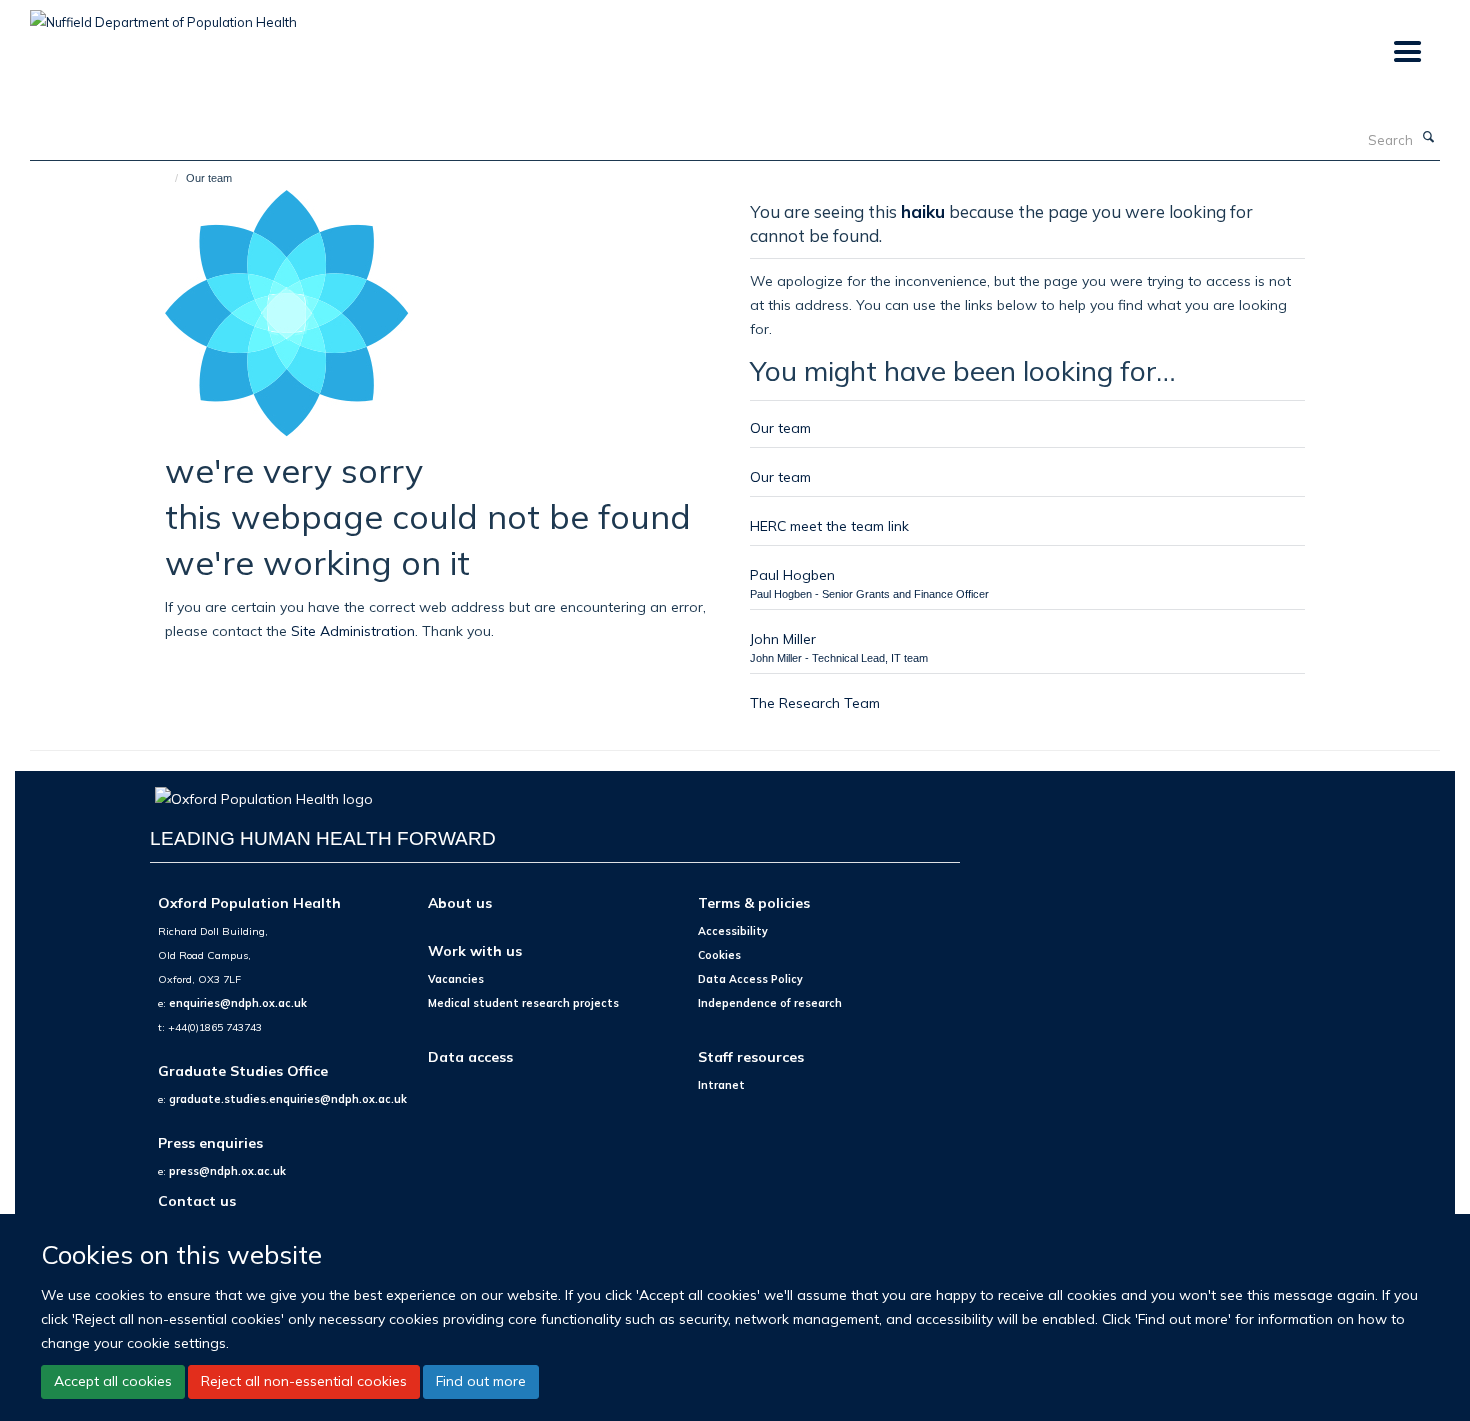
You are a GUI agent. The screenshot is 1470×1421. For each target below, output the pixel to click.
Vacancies (456, 979)
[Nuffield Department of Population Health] (163, 15)
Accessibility (733, 931)
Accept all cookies (113, 1381)
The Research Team (815, 702)
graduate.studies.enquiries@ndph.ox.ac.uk (288, 1099)
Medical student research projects (523, 1003)
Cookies (719, 955)
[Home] (167, 178)
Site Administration (353, 630)
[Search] (1429, 138)
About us (460, 902)
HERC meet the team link (829, 525)
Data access (470, 1056)
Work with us (475, 950)
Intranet (721, 1085)
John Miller (783, 638)
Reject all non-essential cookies (304, 1381)
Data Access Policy (750, 979)
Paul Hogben (792, 574)
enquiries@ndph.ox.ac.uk (238, 1003)
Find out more (481, 1381)
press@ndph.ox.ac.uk (227, 1171)
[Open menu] (1406, 52)
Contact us (197, 1200)
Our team (780, 427)
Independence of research (770, 1003)
